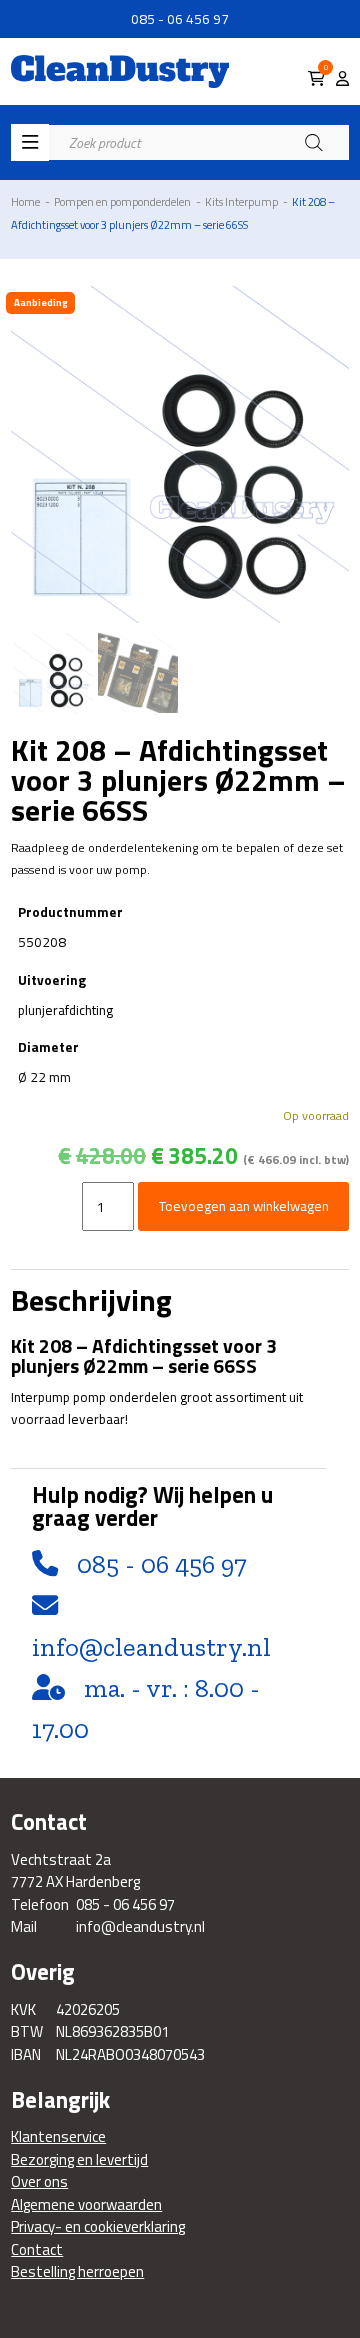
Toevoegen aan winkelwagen (244, 1206)
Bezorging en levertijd (79, 2160)
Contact (37, 2250)
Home (25, 201)
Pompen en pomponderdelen (122, 201)
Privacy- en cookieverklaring (98, 2227)
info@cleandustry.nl (151, 1647)
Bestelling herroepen (77, 2272)
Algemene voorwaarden (86, 2205)
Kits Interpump (241, 201)
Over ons (39, 2182)
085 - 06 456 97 (180, 19)
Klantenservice (58, 2137)
